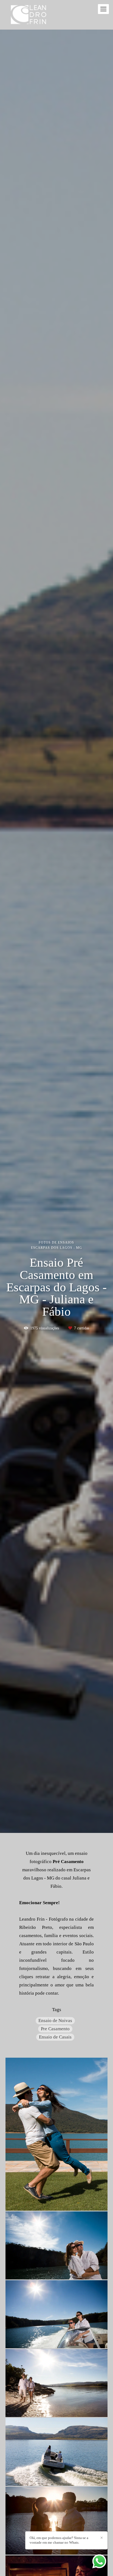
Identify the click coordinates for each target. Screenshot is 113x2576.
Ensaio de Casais (55, 2037)
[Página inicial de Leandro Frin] (29, 15)
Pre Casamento (55, 2029)
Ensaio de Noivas (55, 2021)
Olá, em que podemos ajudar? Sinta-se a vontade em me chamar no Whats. (59, 2540)
